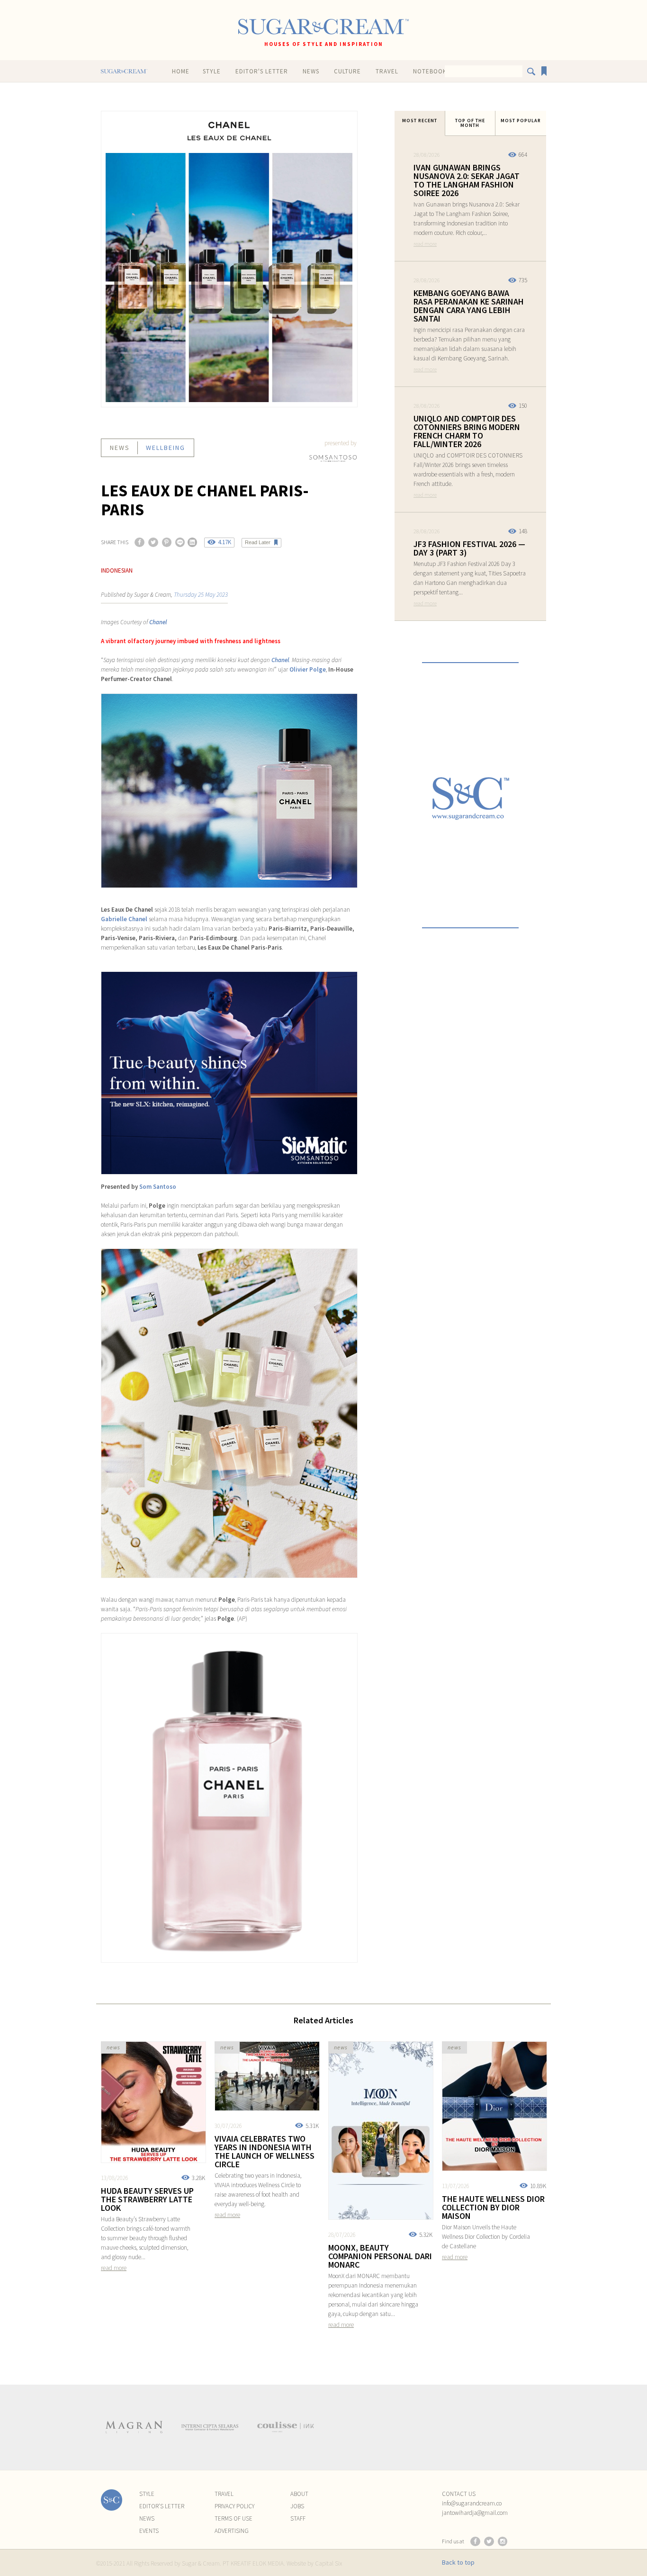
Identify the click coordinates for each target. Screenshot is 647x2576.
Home (181, 71)
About (299, 2494)
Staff (298, 2518)
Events (149, 2531)
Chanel (158, 622)
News (311, 71)
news (120, 448)
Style (212, 71)
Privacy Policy (234, 2506)
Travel (387, 71)
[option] (134, 2427)
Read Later (258, 542)
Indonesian (117, 570)
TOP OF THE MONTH (470, 123)
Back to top (458, 2562)
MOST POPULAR (521, 121)
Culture (347, 71)
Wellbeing (166, 448)
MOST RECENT (420, 121)
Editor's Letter (262, 71)
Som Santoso (158, 1187)
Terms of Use (234, 2518)
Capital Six (328, 2563)
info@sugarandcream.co (472, 2503)
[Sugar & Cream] (323, 27)
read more (425, 244)
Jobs (297, 2506)
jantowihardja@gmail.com (475, 2513)
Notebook (430, 71)
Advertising (232, 2531)
